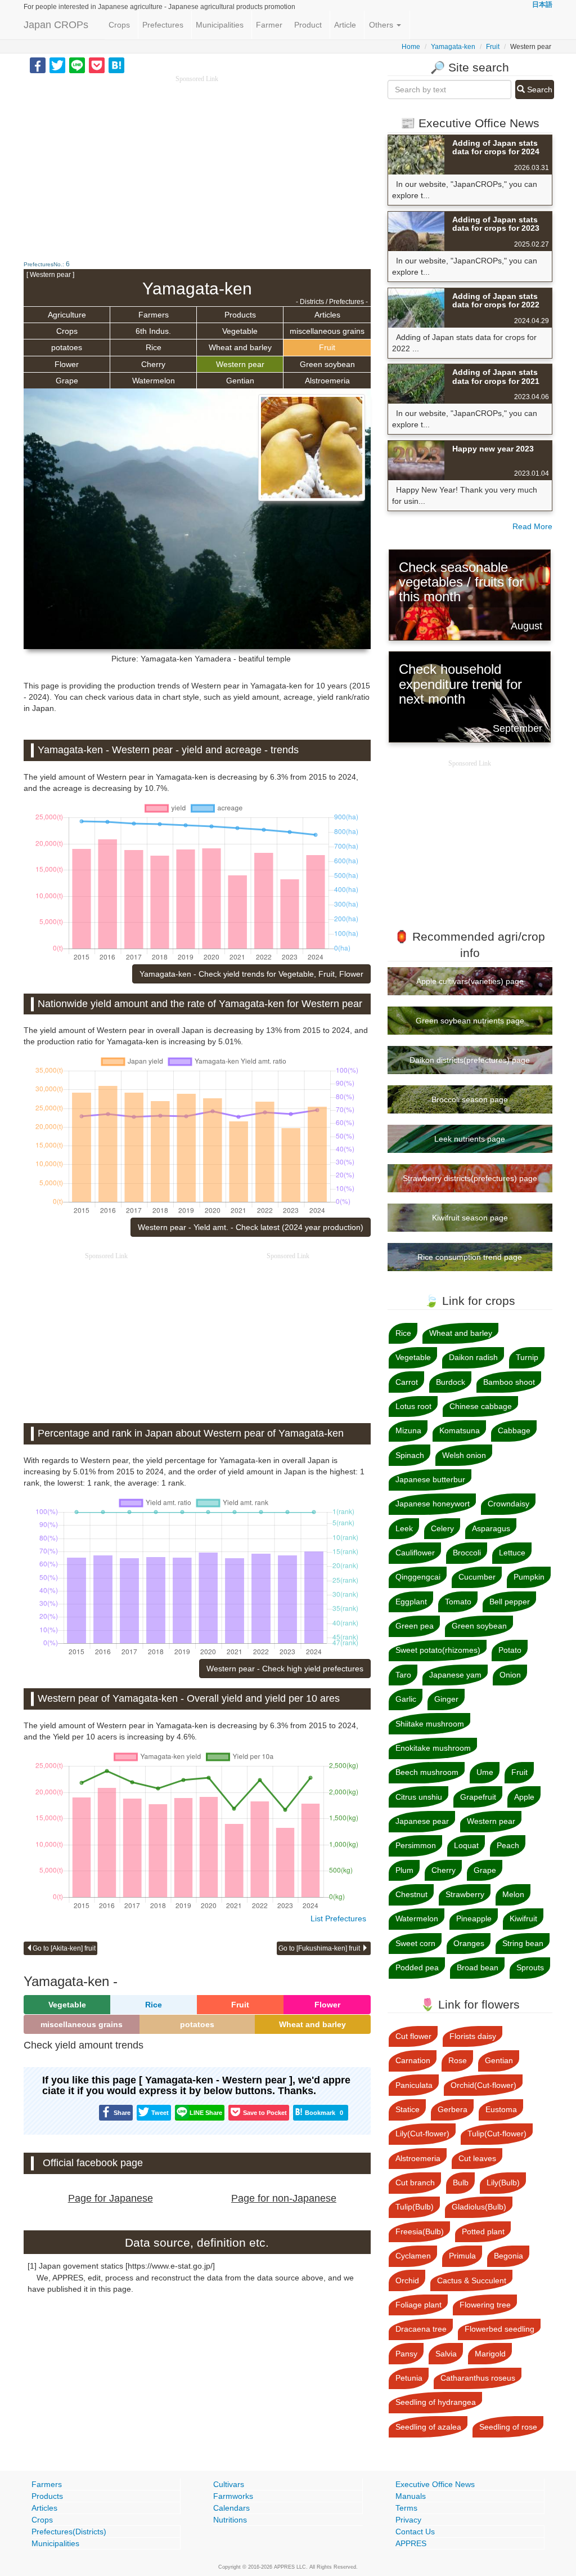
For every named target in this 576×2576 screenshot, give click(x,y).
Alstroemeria (327, 381)
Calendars (231, 2508)
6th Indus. (153, 331)
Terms (406, 2508)
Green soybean (327, 364)
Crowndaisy (508, 1504)
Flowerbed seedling (499, 2329)
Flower (67, 364)
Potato (510, 1650)
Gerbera (453, 2109)
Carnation (413, 2060)
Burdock (451, 1382)
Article (345, 25)
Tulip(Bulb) (415, 2207)
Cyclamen (413, 2256)
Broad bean (478, 1967)
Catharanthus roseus (478, 2378)
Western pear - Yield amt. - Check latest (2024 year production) (251, 1227)
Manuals (411, 2496)
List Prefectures (338, 1918)
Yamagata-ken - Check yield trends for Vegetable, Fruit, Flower (251, 974)
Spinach (410, 1455)
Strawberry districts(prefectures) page (470, 1178)
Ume (485, 1772)
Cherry (153, 364)
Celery (442, 1528)
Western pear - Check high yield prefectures (285, 1669)
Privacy (408, 2520)
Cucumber (477, 1577)
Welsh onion (464, 1455)
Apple (524, 1797)
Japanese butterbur (430, 1479)
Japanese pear (422, 1821)
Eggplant (411, 1602)
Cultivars (229, 2484)
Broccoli (467, 1553)
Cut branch (415, 2183)
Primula (462, 2256)
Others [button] (382, 25)
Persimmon (416, 1845)
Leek (404, 1528)
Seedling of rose (508, 2427)
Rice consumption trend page (470, 1257)
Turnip (527, 1357)
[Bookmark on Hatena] (116, 65)
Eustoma (501, 2109)
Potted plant (483, 2231)
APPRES (411, 2543)
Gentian (240, 381)
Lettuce (512, 1553)
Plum (404, 1870)
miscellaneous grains (327, 331)
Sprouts (530, 1967)
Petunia (409, 2378)
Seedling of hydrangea (436, 2402)
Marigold (490, 2354)
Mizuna (408, 1430)
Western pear (240, 364)
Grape (67, 381)
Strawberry (465, 1894)
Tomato (458, 1602)
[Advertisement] (197, 163)
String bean (523, 1943)
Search (539, 90)
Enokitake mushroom (433, 1748)
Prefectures (163, 25)
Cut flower (413, 2036)
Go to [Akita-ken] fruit (64, 1948)
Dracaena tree (421, 2329)
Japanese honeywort (433, 1504)
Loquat (466, 1845)
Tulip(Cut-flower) (497, 2134)
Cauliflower (415, 1553)
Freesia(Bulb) (420, 2231)
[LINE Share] (77, 65)
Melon (513, 1894)
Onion (510, 1675)
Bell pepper (510, 1602)
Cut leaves (477, 2158)
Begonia (508, 2256)
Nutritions (230, 2520)
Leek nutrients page (470, 1139)
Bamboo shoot (509, 1382)
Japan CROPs (56, 25)
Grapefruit (478, 1797)
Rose (458, 2060)
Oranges (469, 1943)
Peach (508, 1845)
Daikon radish (473, 1357)
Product (308, 25)
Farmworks (233, 2496)
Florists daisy (473, 2036)
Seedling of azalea (428, 2427)
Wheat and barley (240, 347)
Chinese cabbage (481, 1406)
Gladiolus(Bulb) (479, 2207)
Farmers (154, 315)
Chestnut (411, 1894)
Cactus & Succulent (472, 2280)
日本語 (542, 5)
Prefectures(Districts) (69, 2532)
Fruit (493, 47)
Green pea (415, 1626)
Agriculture (67, 315)
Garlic (406, 1699)
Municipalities (220, 25)
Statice (408, 2109)
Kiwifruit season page (470, 1218)
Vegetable (240, 331)
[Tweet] (57, 65)
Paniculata (414, 2085)
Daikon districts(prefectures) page (470, 1060)
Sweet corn (415, 1943)
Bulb (461, 2183)
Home (411, 47)
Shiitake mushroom (430, 1724)
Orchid (407, 2280)
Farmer (269, 25)
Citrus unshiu (419, 1797)
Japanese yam (455, 1675)
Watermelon (154, 381)
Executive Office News (435, 2484)
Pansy (406, 2354)
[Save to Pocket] (97, 65)
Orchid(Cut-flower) (483, 2085)
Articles (327, 315)
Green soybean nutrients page (470, 1021)
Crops (119, 25)
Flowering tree (485, 2305)
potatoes (67, 347)
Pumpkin (529, 1577)
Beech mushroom (427, 1772)
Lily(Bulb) (503, 2183)
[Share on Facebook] (38, 65)
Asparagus (491, 1528)
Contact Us (415, 2532)
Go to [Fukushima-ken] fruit (320, 1948)
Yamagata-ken (453, 47)
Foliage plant (418, 2305)
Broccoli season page (470, 1099)
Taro (403, 1675)
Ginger (446, 1699)
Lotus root (413, 1406)
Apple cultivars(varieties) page (470, 981)
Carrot (407, 1382)
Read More (532, 526)
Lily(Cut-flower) (422, 2134)
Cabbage (514, 1430)
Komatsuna (460, 1430)
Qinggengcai (418, 1577)
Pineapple (474, 1918)
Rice (154, 347)
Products (240, 315)
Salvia (446, 2354)
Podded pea (417, 1967)
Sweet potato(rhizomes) (438, 1650)
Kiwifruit (523, 1918)
